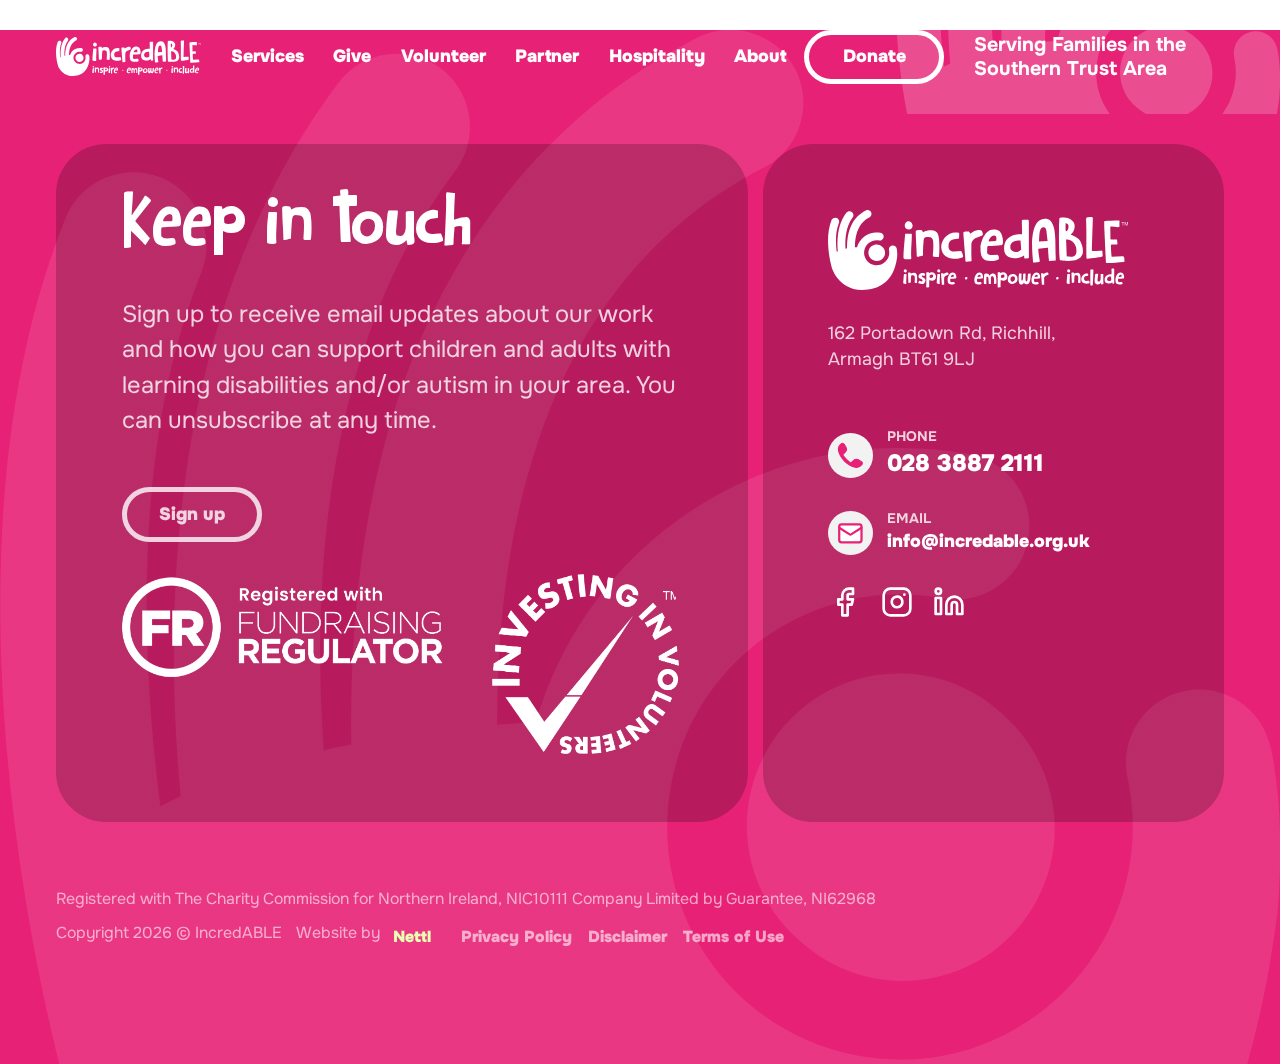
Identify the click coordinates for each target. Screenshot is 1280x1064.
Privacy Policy (516, 937)
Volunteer (443, 56)
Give (352, 56)
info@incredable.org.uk (988, 541)
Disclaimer (627, 937)
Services (267, 56)
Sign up (192, 514)
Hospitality (657, 56)
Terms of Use (733, 937)
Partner (547, 56)
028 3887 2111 (965, 463)
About (760, 56)
